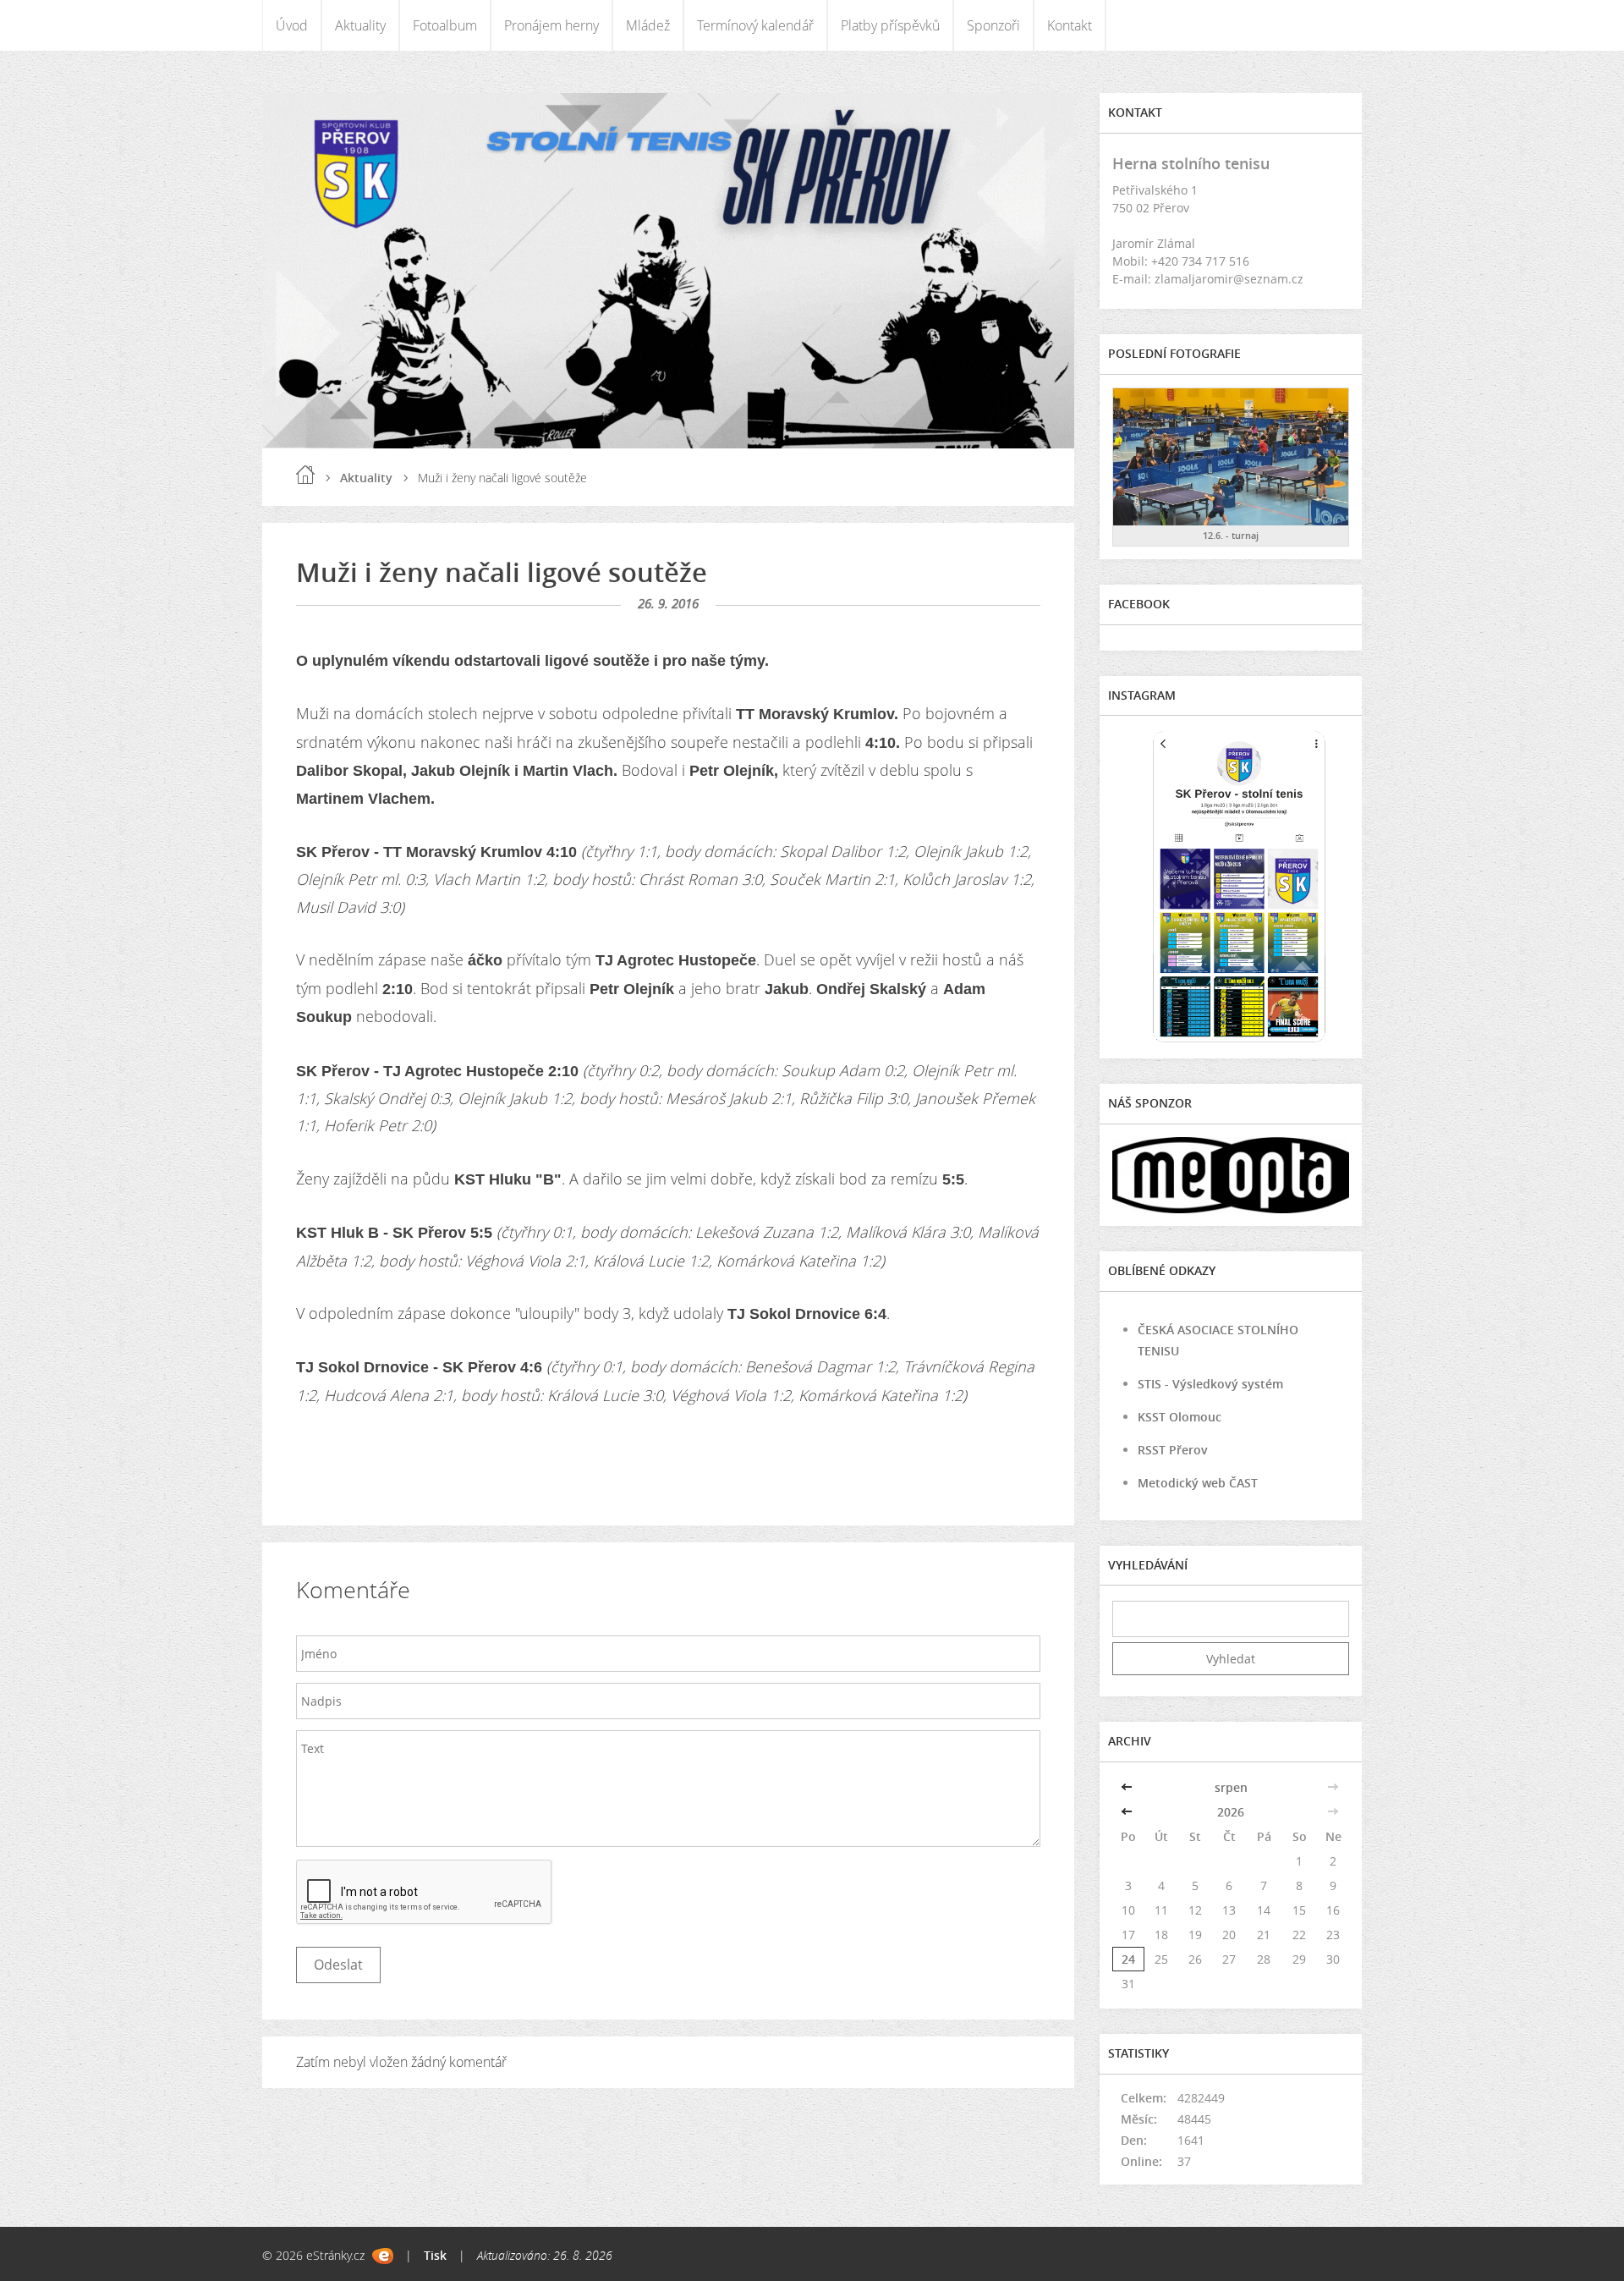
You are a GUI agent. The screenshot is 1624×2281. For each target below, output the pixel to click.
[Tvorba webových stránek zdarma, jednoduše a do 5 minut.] (383, 2256)
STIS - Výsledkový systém (1210, 1384)
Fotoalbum (445, 25)
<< (1128, 1787)
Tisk (435, 2255)
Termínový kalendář (755, 25)
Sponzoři (993, 25)
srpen (1231, 1787)
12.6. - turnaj (1231, 535)
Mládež (648, 25)
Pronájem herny (551, 25)
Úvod (292, 25)
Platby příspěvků (890, 25)
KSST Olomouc (1180, 1417)
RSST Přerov (1173, 1450)
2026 (1231, 1812)
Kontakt (1070, 25)
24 (1128, 1959)
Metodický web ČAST (1198, 1483)
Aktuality (360, 25)
